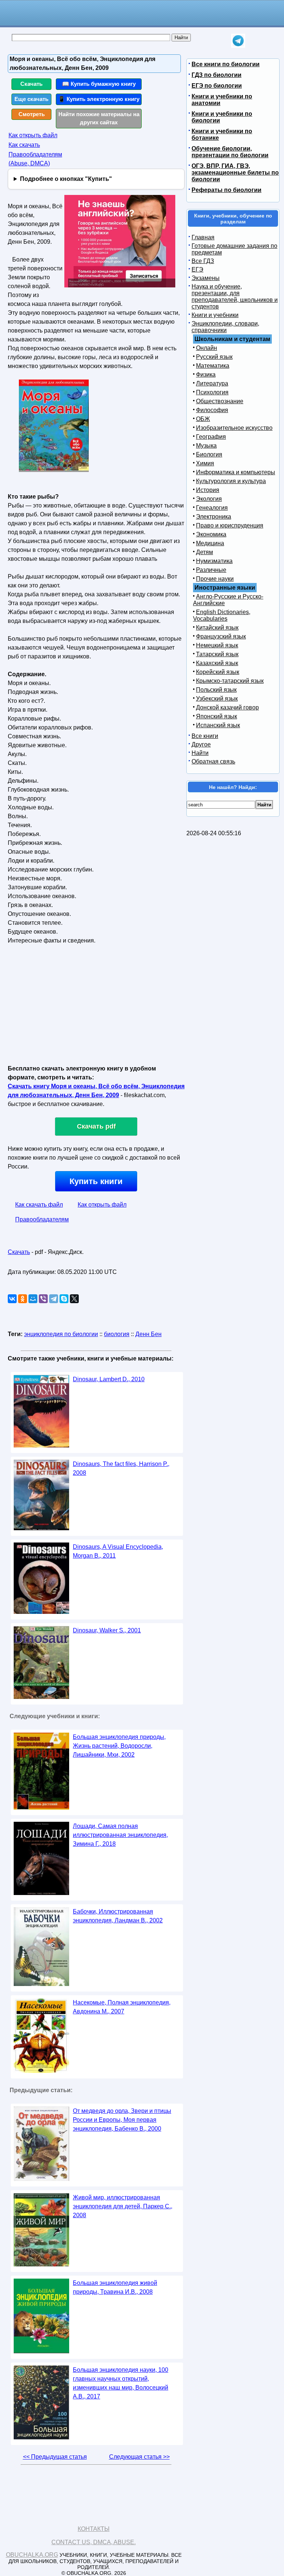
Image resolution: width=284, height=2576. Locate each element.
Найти (200, 753)
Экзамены (206, 278)
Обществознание (220, 401)
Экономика (211, 534)
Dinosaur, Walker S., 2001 (107, 1630)
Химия (205, 463)
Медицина (210, 543)
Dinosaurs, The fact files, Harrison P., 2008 (121, 1468)
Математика (213, 366)
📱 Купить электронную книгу (99, 99)
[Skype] (64, 1299)
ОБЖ (203, 419)
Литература (212, 383)
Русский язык (214, 357)
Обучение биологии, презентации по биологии (230, 152)
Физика (206, 375)
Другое (201, 744)
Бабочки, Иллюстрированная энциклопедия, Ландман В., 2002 (118, 1916)
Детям (204, 552)
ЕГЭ (197, 269)
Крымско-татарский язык (230, 681)
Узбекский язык (217, 699)
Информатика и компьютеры (236, 472)
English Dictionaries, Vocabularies (222, 615)
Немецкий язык (217, 645)
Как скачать (24, 145)
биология (117, 1334)
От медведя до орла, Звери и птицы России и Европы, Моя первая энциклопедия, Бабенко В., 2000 (122, 2120)
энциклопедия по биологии (61, 1334)
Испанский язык (218, 725)
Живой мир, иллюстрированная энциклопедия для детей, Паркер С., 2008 (123, 2206)
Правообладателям (42, 1219)
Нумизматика (214, 561)
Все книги (205, 736)
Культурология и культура (231, 481)
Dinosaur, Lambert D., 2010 (109, 1379)
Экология (209, 499)
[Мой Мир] (33, 1299)
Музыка (206, 446)
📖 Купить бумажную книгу (99, 84)
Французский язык (221, 636)
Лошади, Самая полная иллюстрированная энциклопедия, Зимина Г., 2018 (120, 1835)
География (211, 437)
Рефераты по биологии (226, 190)
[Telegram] (54, 1299)
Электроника (214, 517)
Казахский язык (217, 663)
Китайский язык (217, 628)
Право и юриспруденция (230, 525)
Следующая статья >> (139, 2457)
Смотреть (32, 114)
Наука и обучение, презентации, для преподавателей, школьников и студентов (235, 296)
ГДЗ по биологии (217, 75)
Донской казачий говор (227, 707)
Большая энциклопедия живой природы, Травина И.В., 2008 (115, 2287)
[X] (74, 1299)
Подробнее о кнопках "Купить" (66, 179)
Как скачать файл (39, 1205)
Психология (212, 392)
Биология (209, 454)
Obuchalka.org (32, 2555)
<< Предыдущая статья (55, 2457)
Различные (211, 570)
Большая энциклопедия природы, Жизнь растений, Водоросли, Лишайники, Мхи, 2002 (119, 1746)
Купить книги (96, 1181)
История (208, 490)
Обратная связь (213, 761)
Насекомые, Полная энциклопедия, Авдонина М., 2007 (122, 2007)
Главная (203, 237)
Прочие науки (215, 579)
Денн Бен (148, 1334)
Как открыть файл (33, 135)
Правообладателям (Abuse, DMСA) (35, 159)
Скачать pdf (96, 1126)
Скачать (31, 84)
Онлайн (207, 348)
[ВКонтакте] (12, 1299)
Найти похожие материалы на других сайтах (99, 118)
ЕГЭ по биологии (217, 86)
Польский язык (216, 690)
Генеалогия (212, 508)
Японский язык (217, 716)
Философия (212, 410)
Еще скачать (31, 99)
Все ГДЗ (203, 261)
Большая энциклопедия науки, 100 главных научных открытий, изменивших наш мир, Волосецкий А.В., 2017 (121, 2383)
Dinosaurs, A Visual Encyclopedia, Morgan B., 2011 (118, 1551)
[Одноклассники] (23, 1299)
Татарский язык (217, 654)
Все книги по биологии (226, 64)
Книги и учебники (215, 315)
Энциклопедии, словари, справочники (225, 327)
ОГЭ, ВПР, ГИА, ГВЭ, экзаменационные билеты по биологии (235, 173)
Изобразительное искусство (234, 428)
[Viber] (43, 1299)
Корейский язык (218, 672)
